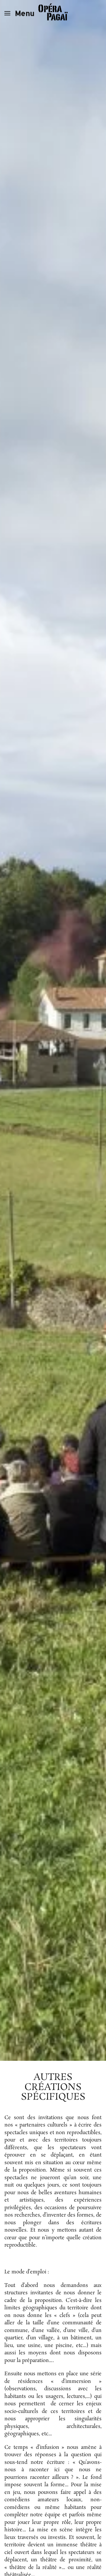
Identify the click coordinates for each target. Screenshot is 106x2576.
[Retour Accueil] (53, 13)
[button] (19, 13)
